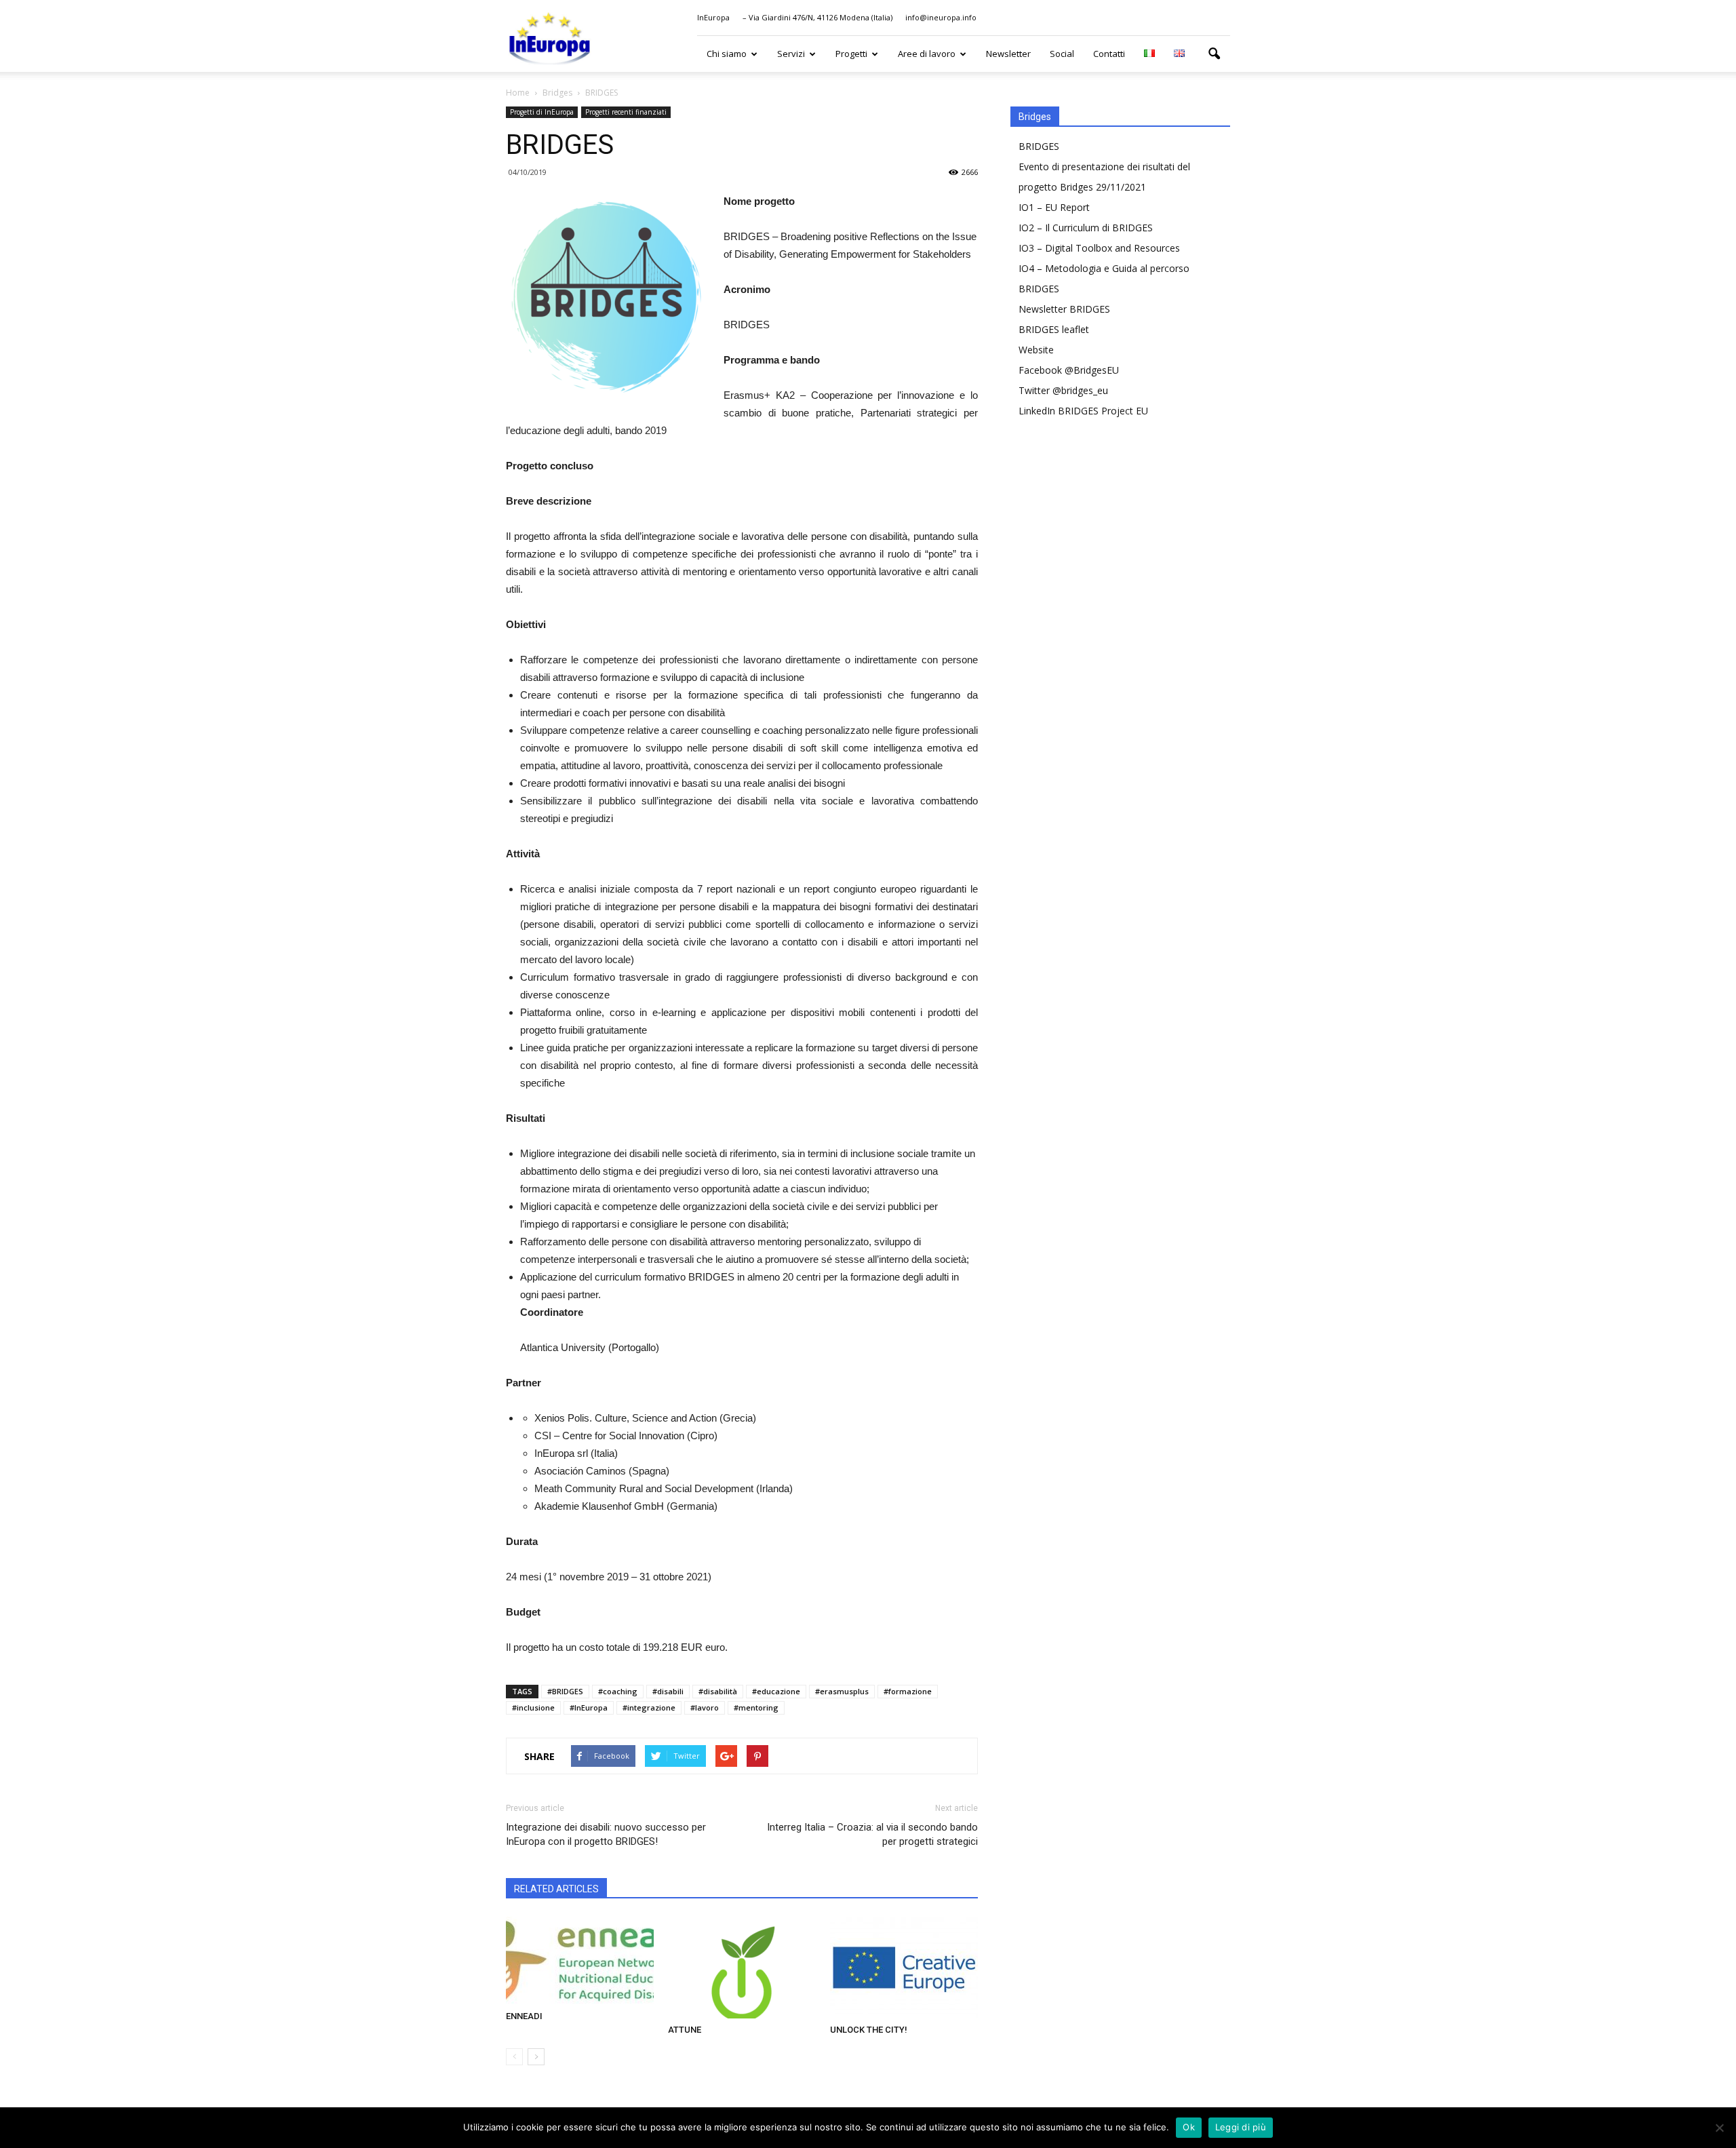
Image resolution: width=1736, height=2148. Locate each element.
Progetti (851, 54)
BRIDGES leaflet (1054, 329)
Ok (1189, 2127)
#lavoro (705, 1707)
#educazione (776, 1691)
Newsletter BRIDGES (1064, 309)
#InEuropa (589, 1707)
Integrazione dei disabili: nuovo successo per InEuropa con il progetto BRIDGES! (606, 1834)
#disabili (668, 1691)
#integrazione (649, 1707)
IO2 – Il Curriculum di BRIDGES (1086, 228)
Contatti (1109, 54)
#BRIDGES (565, 1691)
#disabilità (718, 1691)
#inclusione (533, 1707)
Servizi (791, 54)
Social (1062, 54)
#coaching (618, 1691)
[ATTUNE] (742, 1968)
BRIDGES (1039, 146)
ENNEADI (524, 2016)
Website (1036, 350)
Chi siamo (727, 54)
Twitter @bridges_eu (1063, 390)
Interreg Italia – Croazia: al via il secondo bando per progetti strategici (872, 1834)
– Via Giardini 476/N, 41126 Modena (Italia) (817, 17)
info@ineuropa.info (941, 17)
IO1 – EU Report (1054, 207)
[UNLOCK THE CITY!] (904, 1968)
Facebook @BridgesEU (1069, 370)
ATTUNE (685, 2030)
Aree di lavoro (927, 54)
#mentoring (756, 1707)
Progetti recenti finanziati (626, 112)
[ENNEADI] (580, 1961)
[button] (1214, 54)
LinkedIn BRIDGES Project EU (1083, 411)
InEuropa (713, 17)
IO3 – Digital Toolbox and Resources (1099, 248)
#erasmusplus (842, 1691)
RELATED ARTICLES (556, 1889)
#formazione (908, 1691)
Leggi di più (1241, 2127)
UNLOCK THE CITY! (869, 2030)
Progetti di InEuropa (542, 112)
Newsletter (1008, 54)
